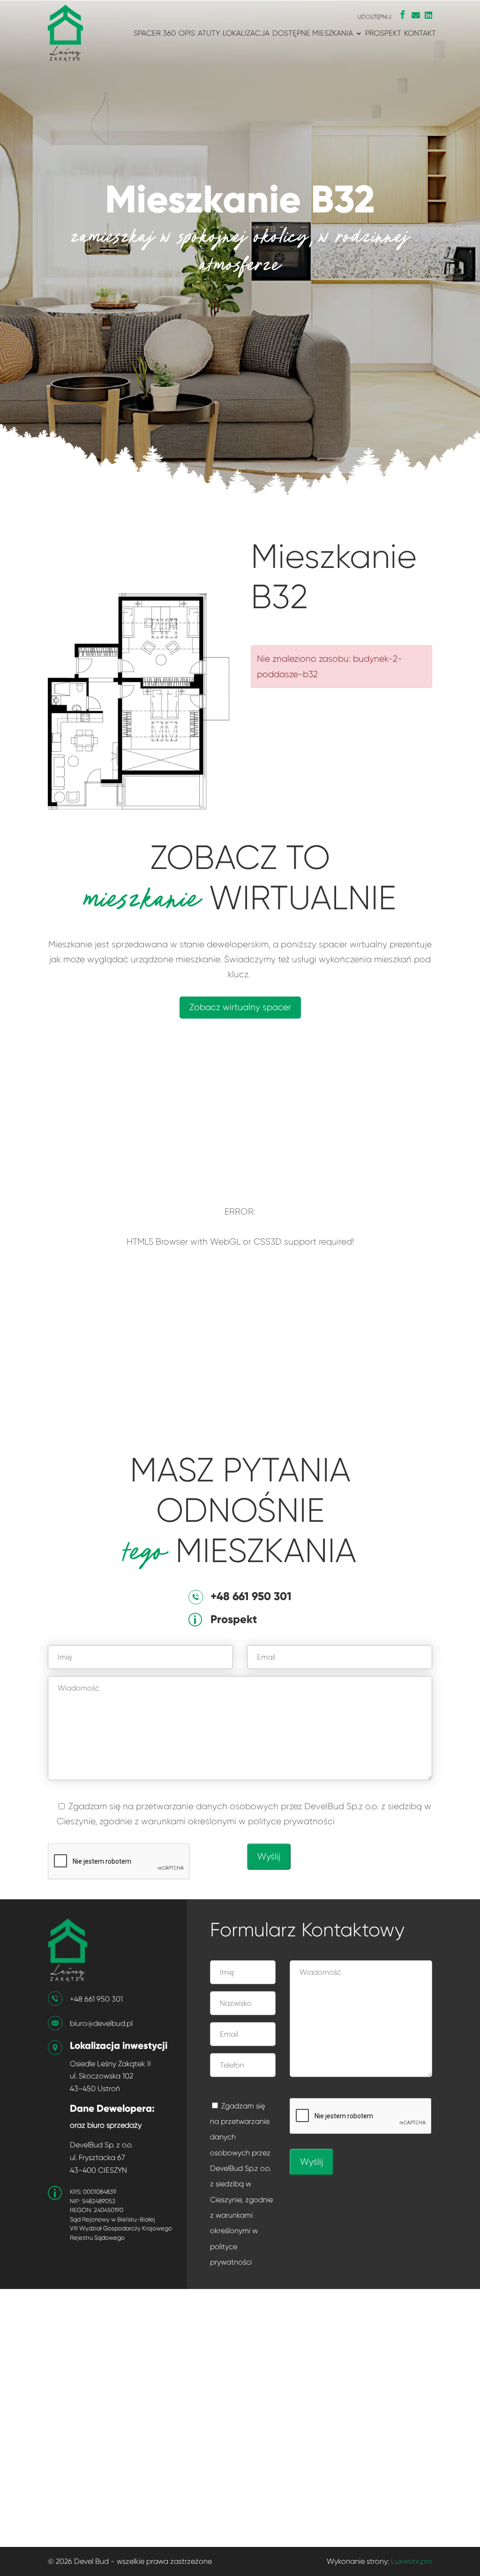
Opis (187, 34)
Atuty (209, 34)
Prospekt (383, 34)
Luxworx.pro (412, 2561)
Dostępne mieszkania (313, 34)
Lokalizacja (246, 34)
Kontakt (420, 34)
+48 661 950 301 (96, 1999)
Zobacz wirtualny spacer (240, 1007)
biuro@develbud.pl (101, 2023)
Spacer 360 (155, 34)
